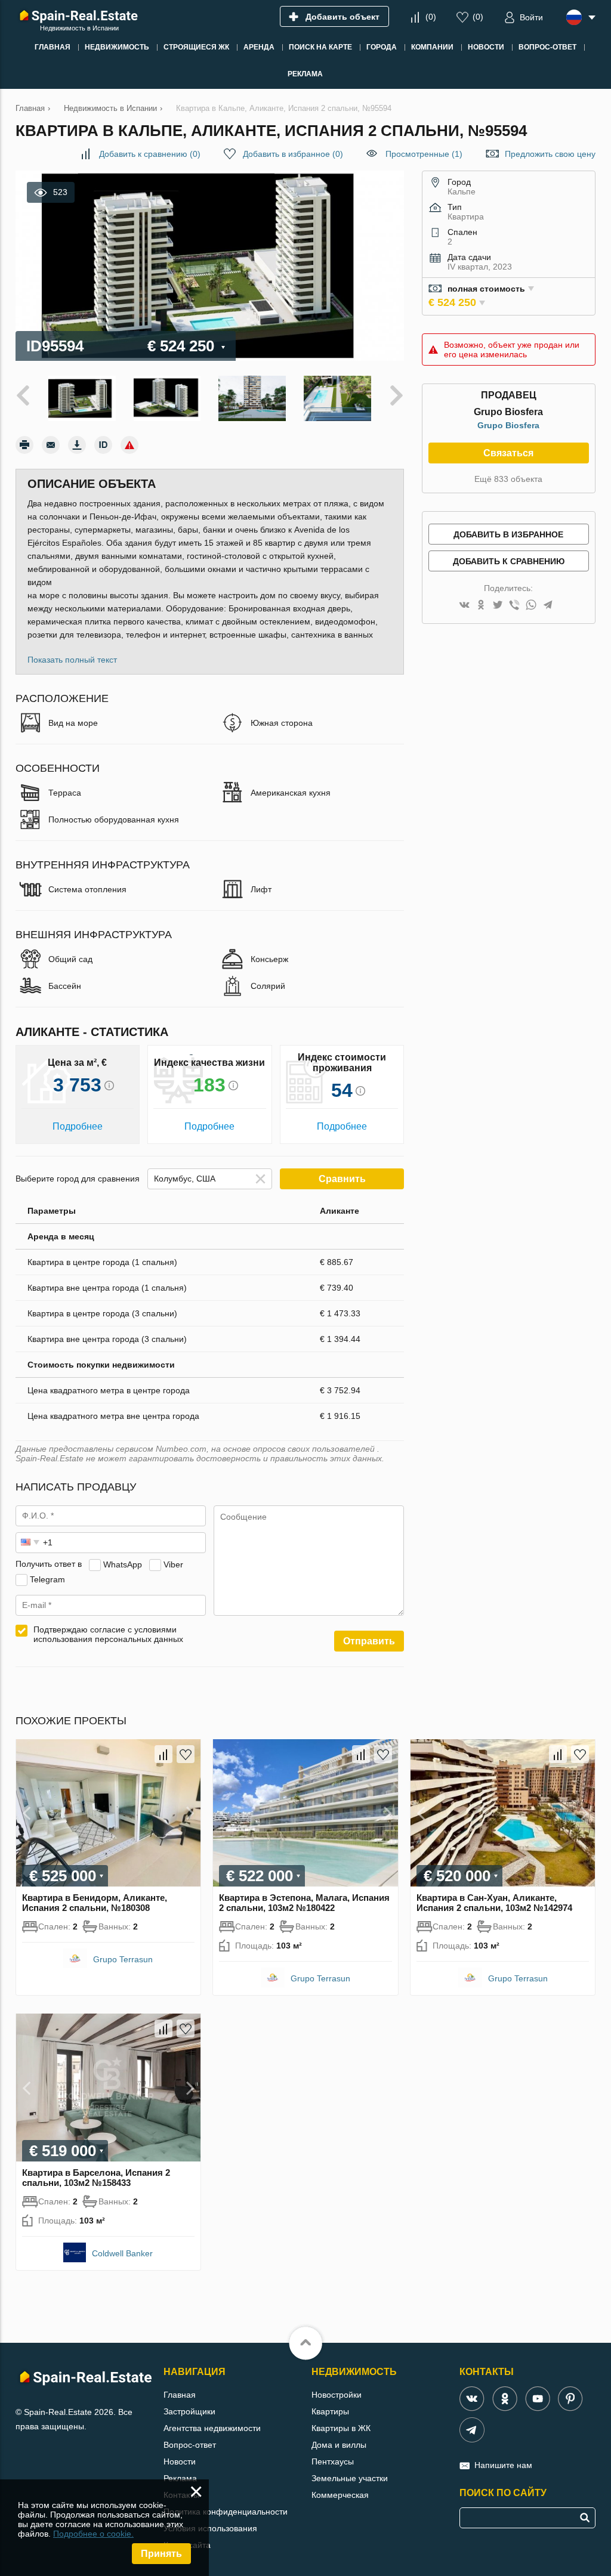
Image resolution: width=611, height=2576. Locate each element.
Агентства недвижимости (212, 2428)
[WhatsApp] (531, 606)
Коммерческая (340, 2495)
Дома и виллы (339, 2445)
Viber (173, 1564)
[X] (498, 606)
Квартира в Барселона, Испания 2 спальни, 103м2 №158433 (96, 2178)
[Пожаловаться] (129, 445)
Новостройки (337, 2395)
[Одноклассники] (481, 606)
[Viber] (514, 606)
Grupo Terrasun (123, 1959)
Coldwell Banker (122, 2253)
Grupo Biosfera (508, 425)
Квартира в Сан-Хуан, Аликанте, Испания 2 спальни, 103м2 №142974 (494, 1903)
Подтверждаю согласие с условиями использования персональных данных (108, 1634)
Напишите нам (503, 2465)
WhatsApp (123, 1564)
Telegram (47, 1579)
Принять (161, 2554)
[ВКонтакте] (464, 606)
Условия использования (210, 2528)
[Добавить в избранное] (186, 1754)
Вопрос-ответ (190, 2445)
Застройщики (189, 2411)
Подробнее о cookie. (93, 2534)
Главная (180, 2395)
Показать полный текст (72, 660)
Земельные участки (350, 2478)
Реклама (180, 2478)
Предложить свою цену (550, 154)
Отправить (369, 1641)
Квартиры (330, 2411)
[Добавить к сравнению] (163, 1754)
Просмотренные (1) (424, 154)
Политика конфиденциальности (226, 2512)
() (431, 17)
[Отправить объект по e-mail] (51, 445)
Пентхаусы (333, 2461)
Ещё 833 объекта (508, 479)
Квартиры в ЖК (341, 2428)
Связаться (508, 453)
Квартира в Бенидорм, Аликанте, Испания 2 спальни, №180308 (95, 1903)
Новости (180, 2461)
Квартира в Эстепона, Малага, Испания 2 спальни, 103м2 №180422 (304, 1903)
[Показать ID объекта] (103, 445)
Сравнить (342, 1179)
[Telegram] (548, 606)
